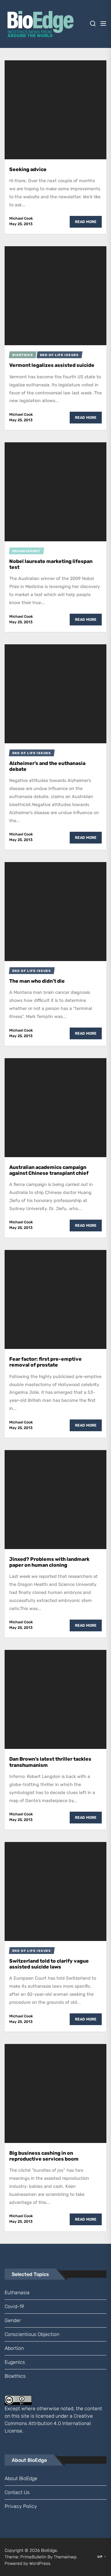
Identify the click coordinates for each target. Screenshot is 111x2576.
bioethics (15, 2376)
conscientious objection (32, 2334)
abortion (14, 2348)
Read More (86, 222)
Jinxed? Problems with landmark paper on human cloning (49, 1562)
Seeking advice (28, 169)
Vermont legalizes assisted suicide (52, 365)
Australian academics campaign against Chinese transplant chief (49, 1170)
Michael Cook (21, 218)
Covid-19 (14, 2306)
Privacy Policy (21, 2506)
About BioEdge (21, 2478)
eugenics (15, 2362)
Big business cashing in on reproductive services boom (44, 2156)
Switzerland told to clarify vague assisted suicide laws (49, 1964)
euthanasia (17, 2293)
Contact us (17, 2492)
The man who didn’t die (37, 981)
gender (13, 2320)
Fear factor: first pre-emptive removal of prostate (45, 1362)
